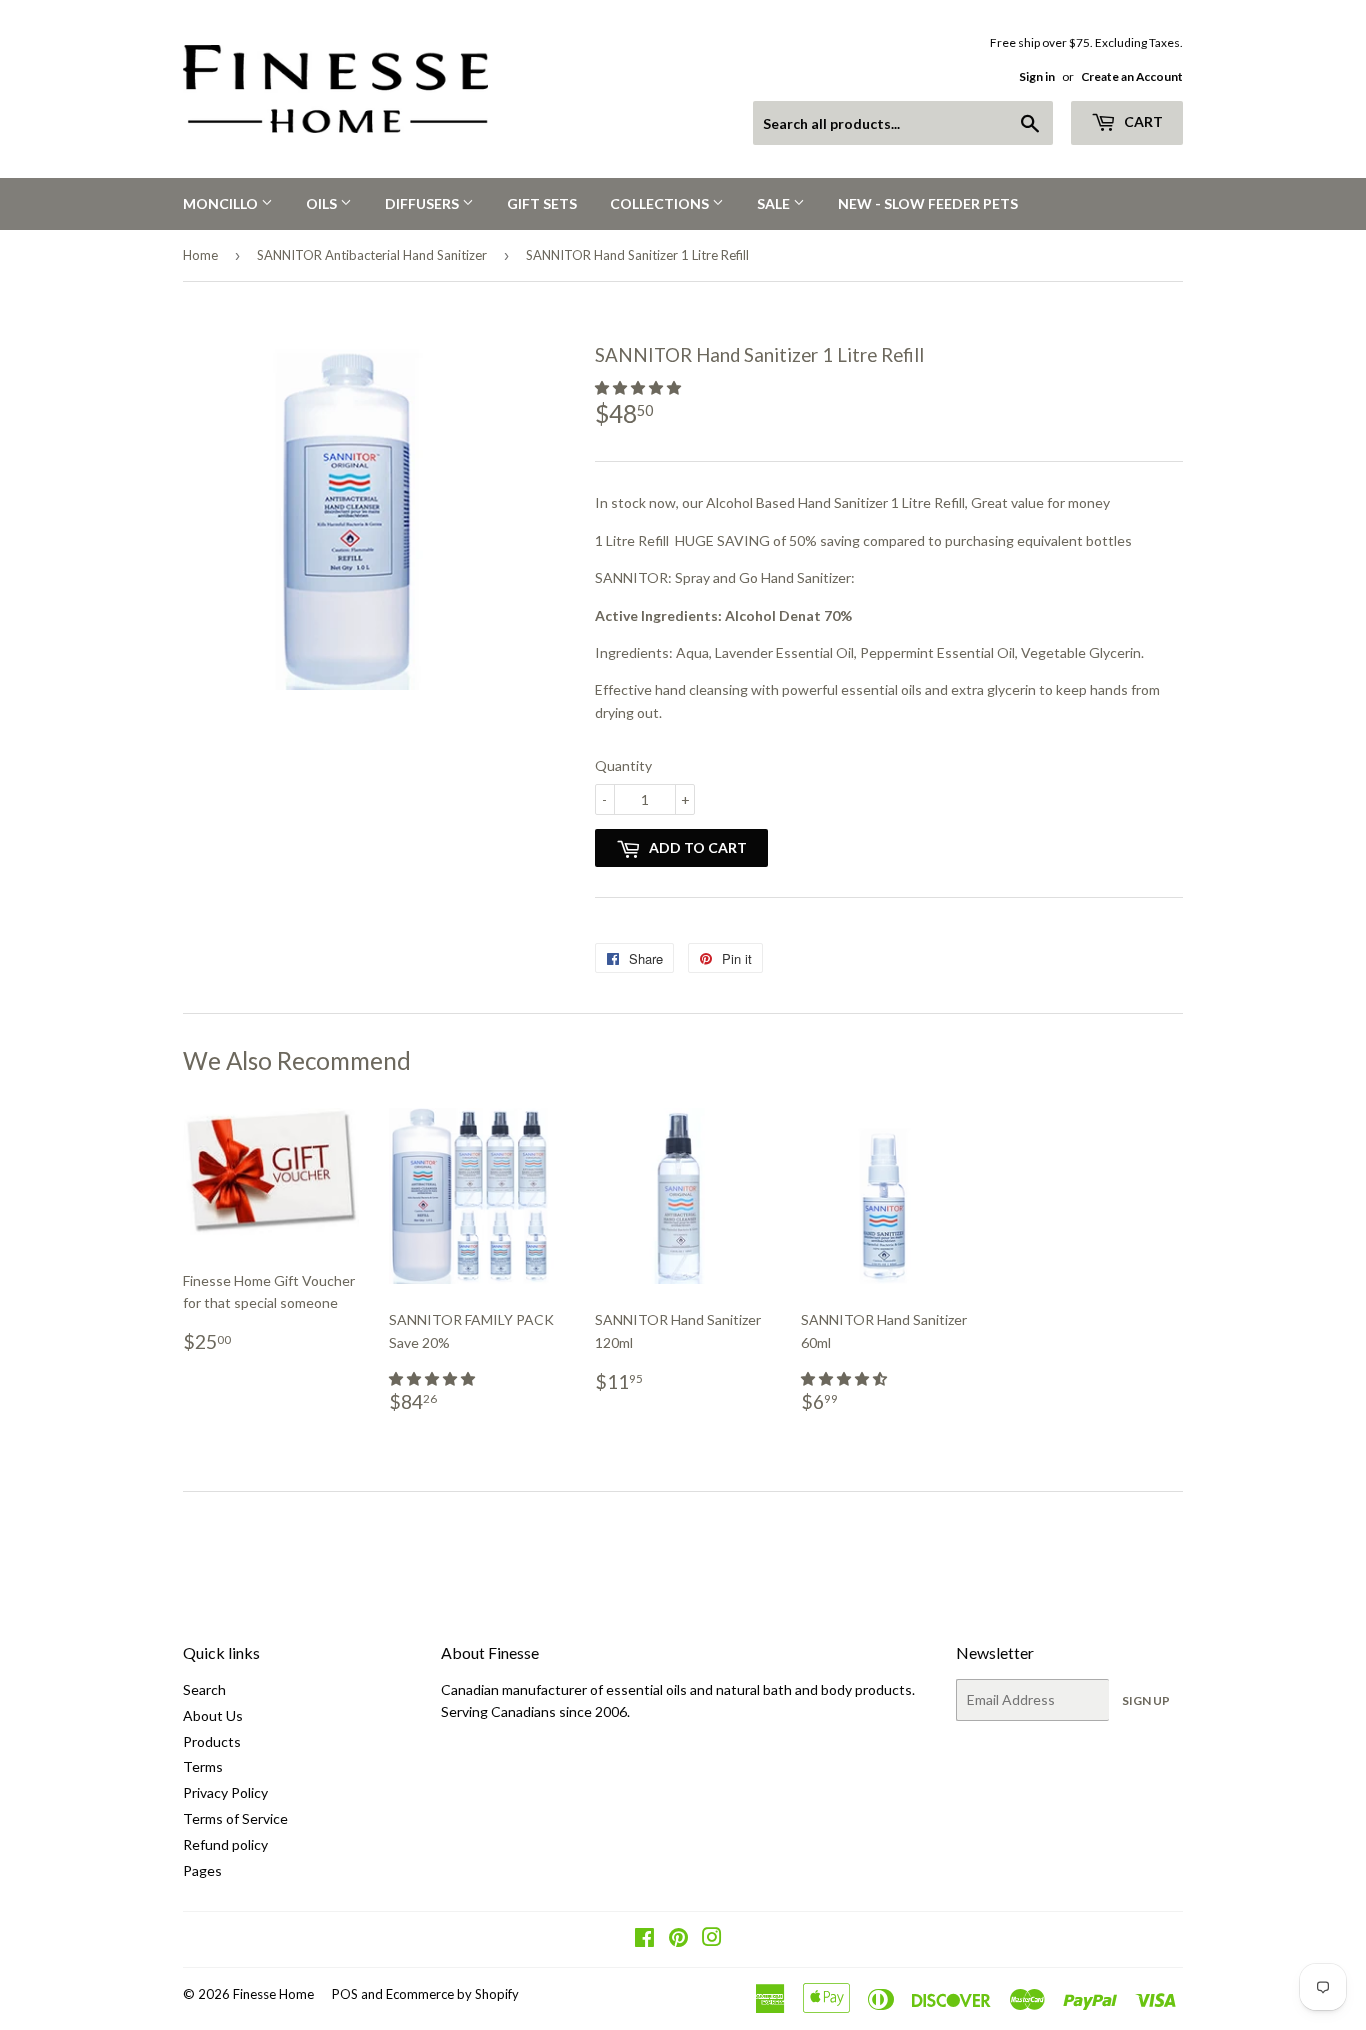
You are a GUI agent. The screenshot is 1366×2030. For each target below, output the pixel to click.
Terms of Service (235, 1818)
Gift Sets (542, 203)
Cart (1142, 121)
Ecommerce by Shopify (452, 1994)
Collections (661, 203)
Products (212, 1741)
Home (200, 255)
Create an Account (1132, 76)
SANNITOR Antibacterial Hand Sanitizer (372, 255)
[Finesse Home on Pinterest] (678, 1939)
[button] (639, 387)
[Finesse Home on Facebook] (644, 1939)
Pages (202, 1870)
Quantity (623, 765)
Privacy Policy (225, 1792)
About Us (213, 1715)
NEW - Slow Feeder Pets (928, 203)
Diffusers (423, 203)
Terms (203, 1766)
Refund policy (225, 1844)
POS (345, 1994)
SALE (775, 203)
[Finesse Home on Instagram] (712, 1939)
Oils (323, 203)
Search (204, 1689)
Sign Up (1146, 1700)
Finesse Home (273, 1994)
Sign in (1037, 76)
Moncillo (222, 203)
